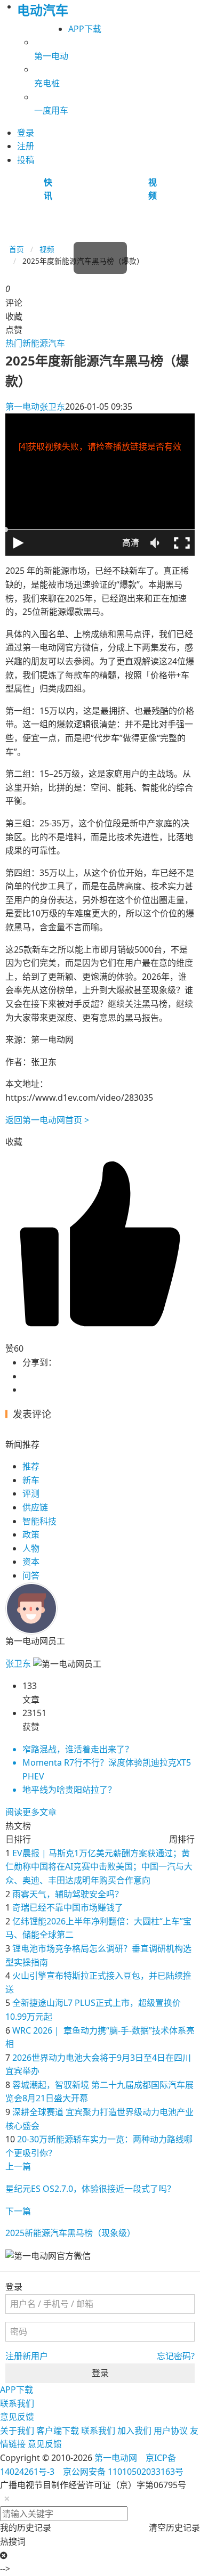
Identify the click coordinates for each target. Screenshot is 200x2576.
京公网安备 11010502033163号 (123, 2472)
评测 (31, 1493)
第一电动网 (116, 2458)
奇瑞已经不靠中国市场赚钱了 (68, 1907)
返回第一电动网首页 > (47, 1120)
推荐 (31, 1466)
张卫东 (35, 407)
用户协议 (171, 2431)
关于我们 (17, 2431)
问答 (31, 1575)
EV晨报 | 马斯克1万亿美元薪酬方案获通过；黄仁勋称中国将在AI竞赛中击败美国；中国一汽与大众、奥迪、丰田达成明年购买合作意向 (99, 1867)
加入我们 (134, 2431)
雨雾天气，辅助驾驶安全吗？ (68, 1894)
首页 (17, 249)
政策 (31, 1534)
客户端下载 (58, 2431)
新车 (31, 1480)
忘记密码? (176, 2356)
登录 (100, 2373)
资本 (31, 1562)
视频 (47, 249)
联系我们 (17, 2403)
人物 (31, 1548)
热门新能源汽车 (35, 343)
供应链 (35, 1507)
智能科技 (39, 1521)
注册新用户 (27, 2356)
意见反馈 (17, 2417)
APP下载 (85, 29)
